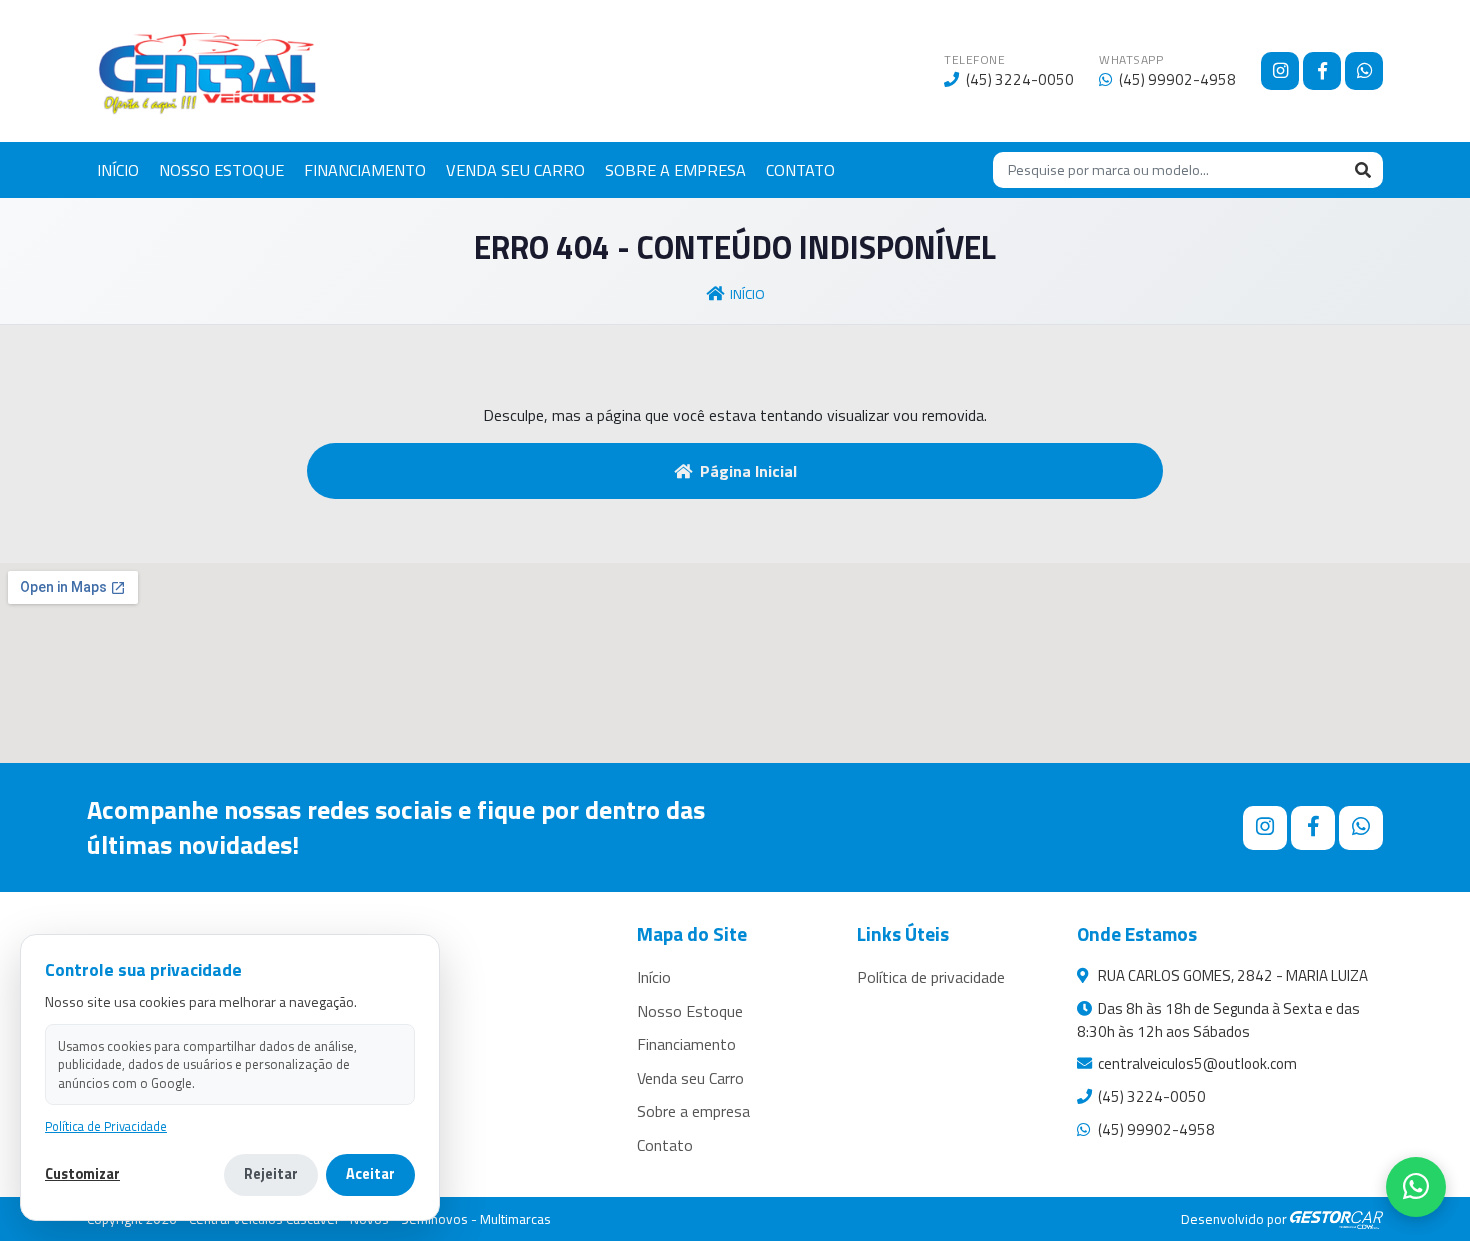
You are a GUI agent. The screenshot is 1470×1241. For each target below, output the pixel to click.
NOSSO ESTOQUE (221, 170)
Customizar (82, 1174)
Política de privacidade (931, 977)
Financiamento (686, 1044)
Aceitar (370, 1174)
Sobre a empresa (693, 1111)
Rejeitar (271, 1174)
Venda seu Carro (690, 1078)
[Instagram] (1280, 71)
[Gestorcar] (1336, 1219)
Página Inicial (748, 471)
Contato (665, 1145)
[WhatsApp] (1364, 71)
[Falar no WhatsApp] (1416, 1187)
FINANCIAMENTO (365, 170)
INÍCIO (118, 170)
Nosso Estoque (690, 1011)
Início (747, 293)
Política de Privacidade (106, 1126)
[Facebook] (1322, 71)
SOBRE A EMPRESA (675, 170)
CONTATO (800, 170)
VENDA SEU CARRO (515, 170)
